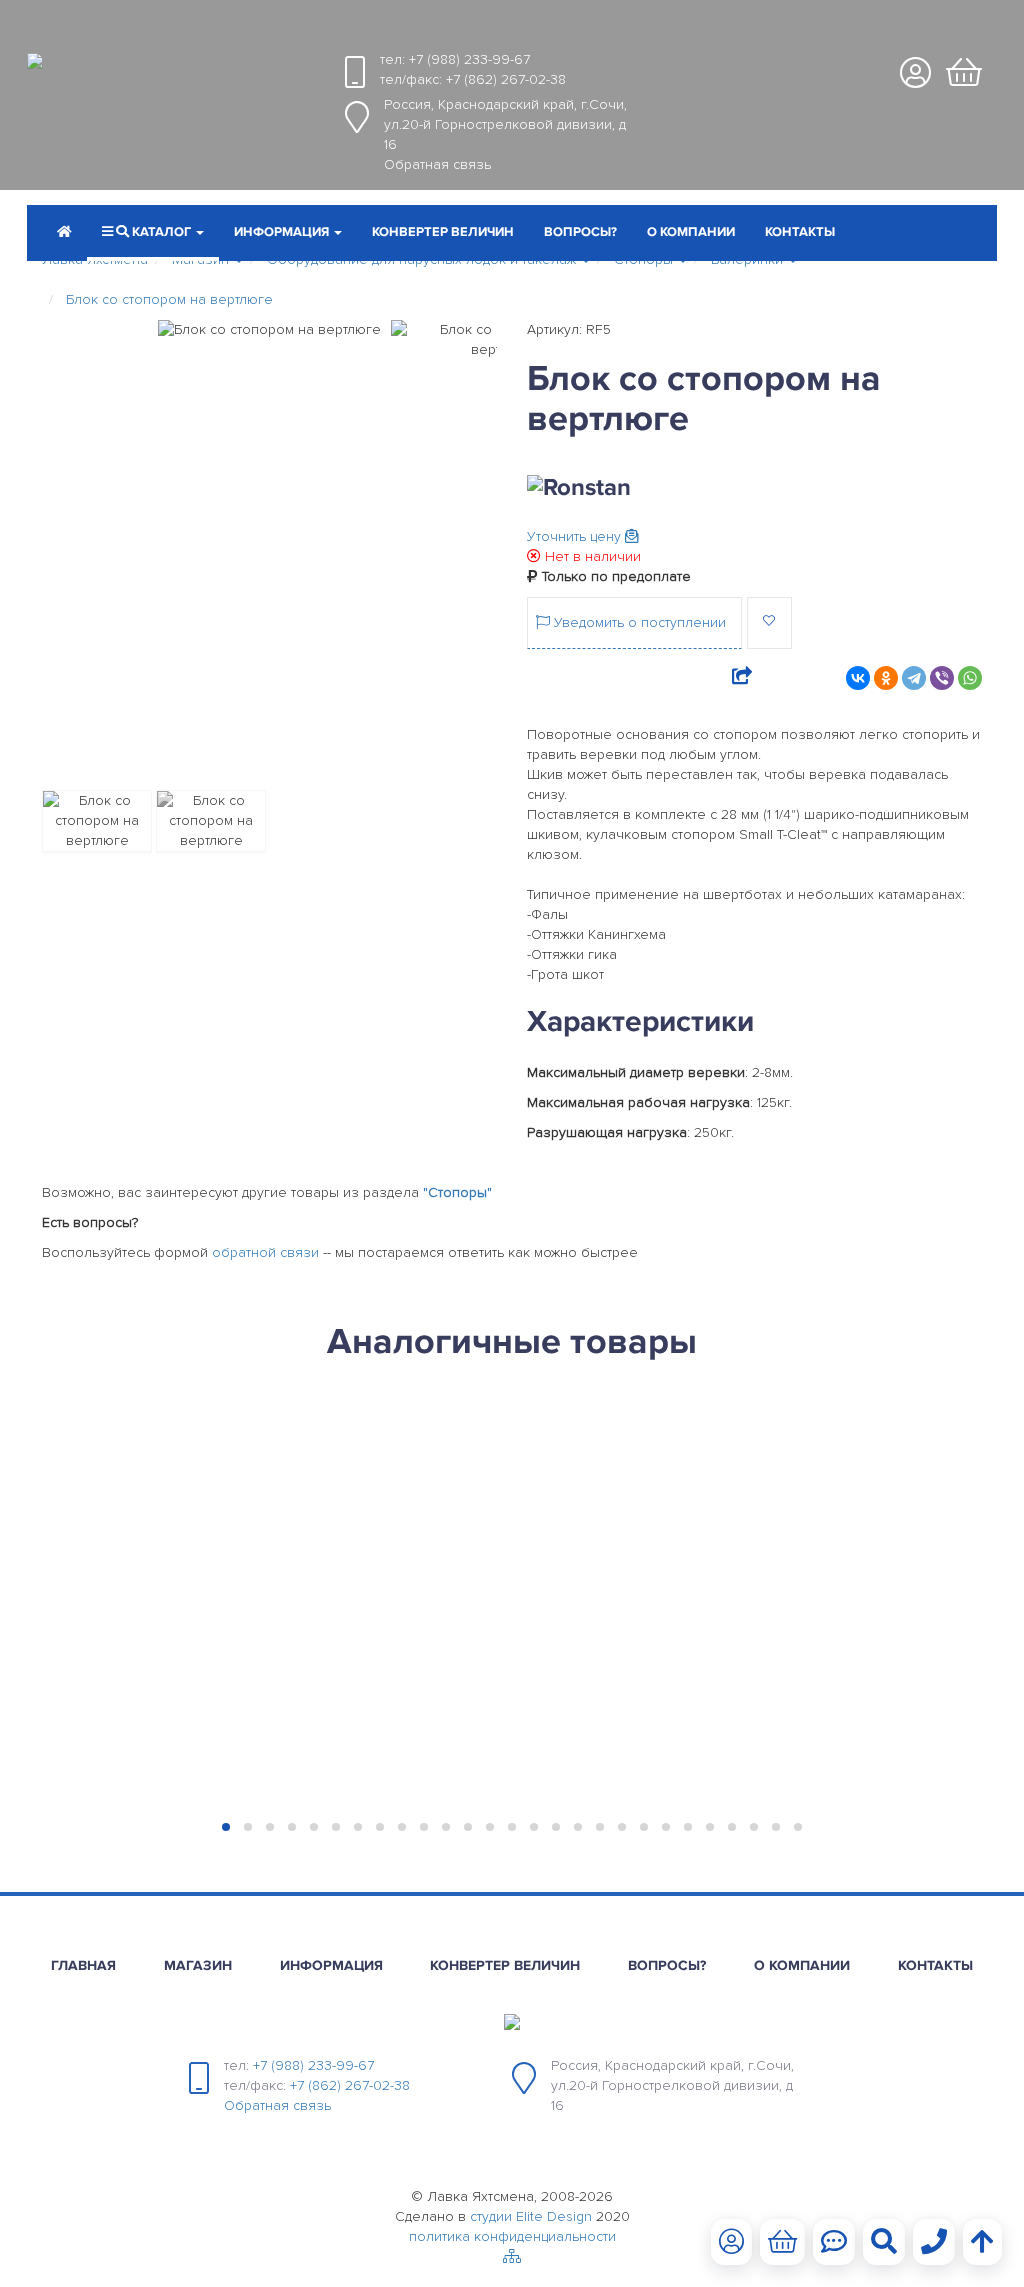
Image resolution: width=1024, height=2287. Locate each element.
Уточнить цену (576, 536)
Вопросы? (580, 232)
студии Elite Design (531, 2216)
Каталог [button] (161, 232)
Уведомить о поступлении (638, 622)
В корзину (147, 1777)
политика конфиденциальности (512, 2236)
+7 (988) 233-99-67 (469, 59)
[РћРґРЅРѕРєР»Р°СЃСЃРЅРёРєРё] (886, 678)
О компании (691, 232)
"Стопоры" (457, 1192)
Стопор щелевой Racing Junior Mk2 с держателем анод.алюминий (387, 1522)
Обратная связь (437, 164)
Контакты (800, 232)
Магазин (198, 1965)
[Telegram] (914, 678)
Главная (83, 1965)
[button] (288, 234)
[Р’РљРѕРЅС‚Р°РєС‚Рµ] (858, 678)
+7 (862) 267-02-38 (506, 79)
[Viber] (942, 678)
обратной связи (265, 1252)
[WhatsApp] (970, 678)
